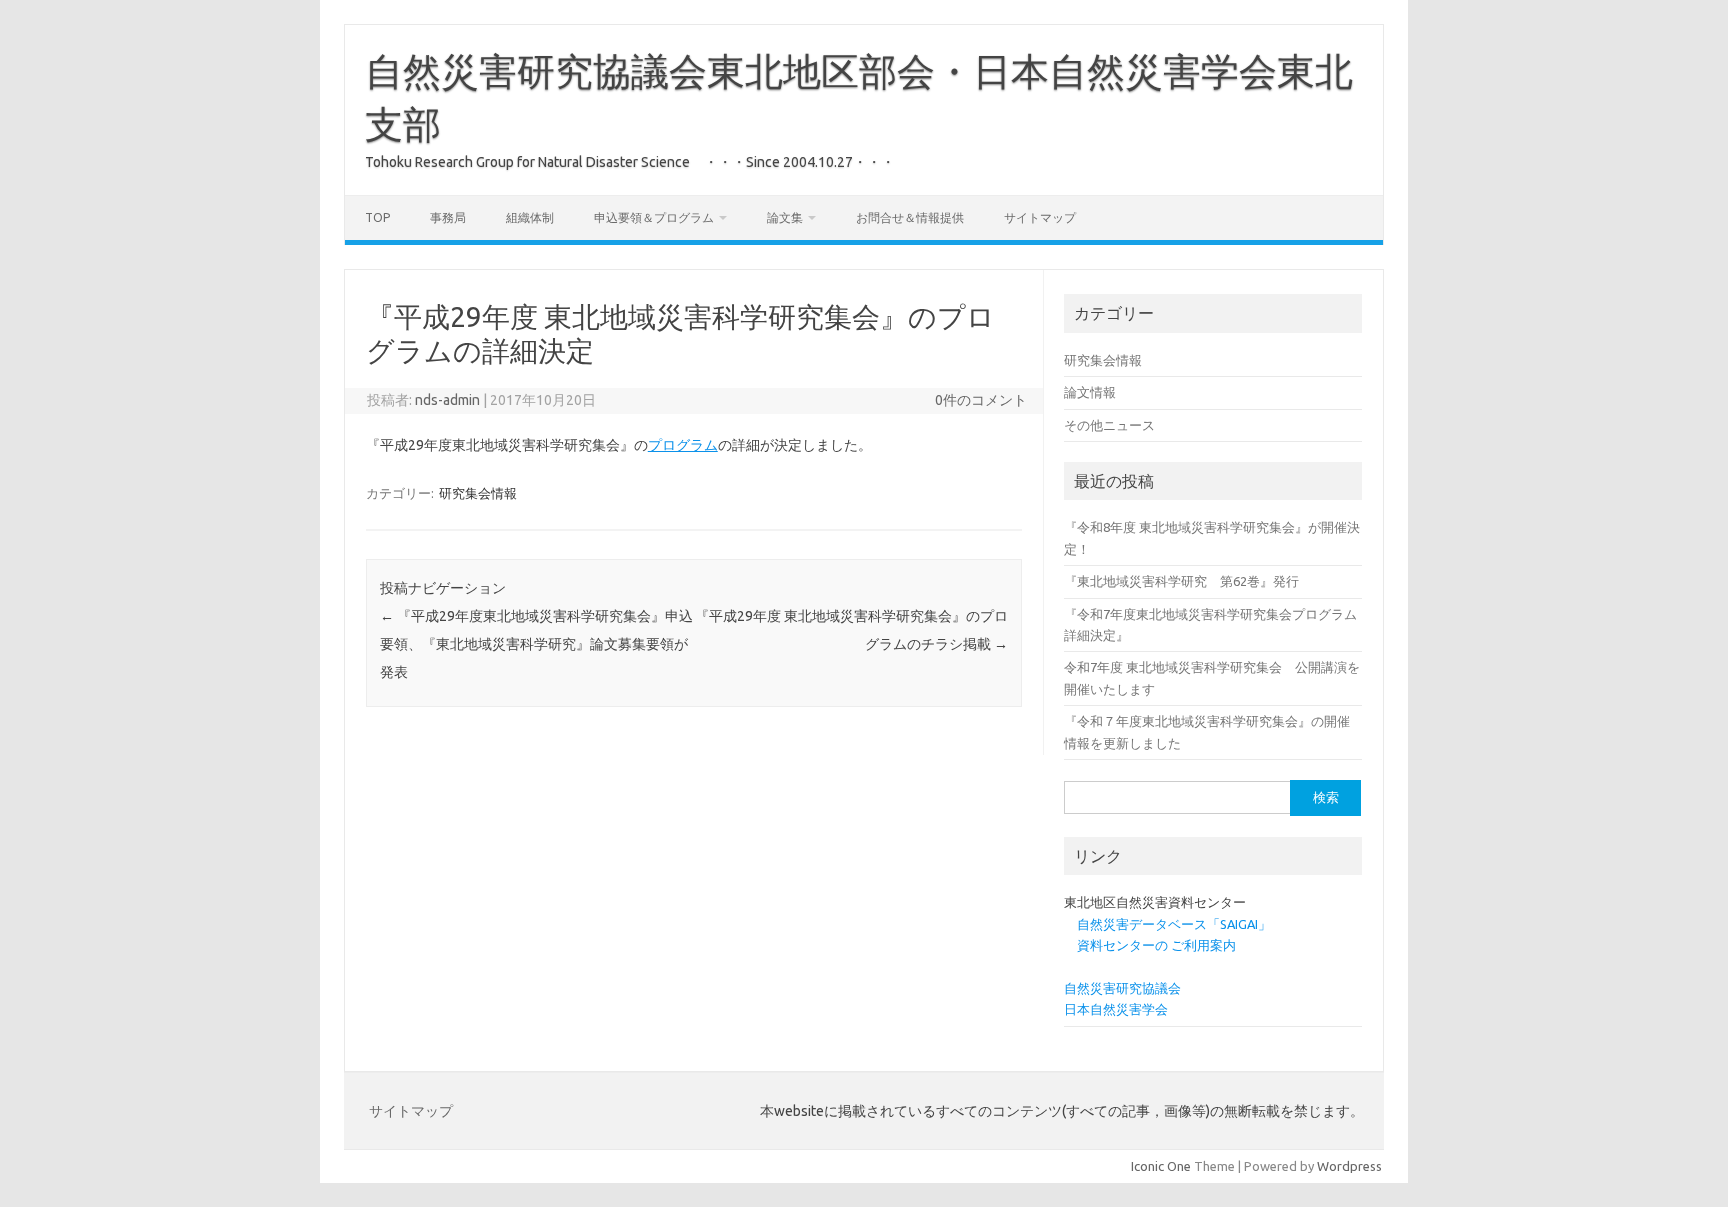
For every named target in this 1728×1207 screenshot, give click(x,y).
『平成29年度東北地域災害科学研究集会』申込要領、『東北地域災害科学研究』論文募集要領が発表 (536, 644)
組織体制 (530, 217)
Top (377, 217)
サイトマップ (1040, 217)
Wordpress (1349, 1166)
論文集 (785, 217)
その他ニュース (1109, 425)
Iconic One (1161, 1166)
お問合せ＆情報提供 (910, 217)
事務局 (448, 217)
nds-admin (447, 400)
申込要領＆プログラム (654, 217)
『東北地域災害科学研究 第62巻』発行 (1181, 581)
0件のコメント (981, 400)
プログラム (683, 445)
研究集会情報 (478, 493)
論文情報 (1090, 392)
